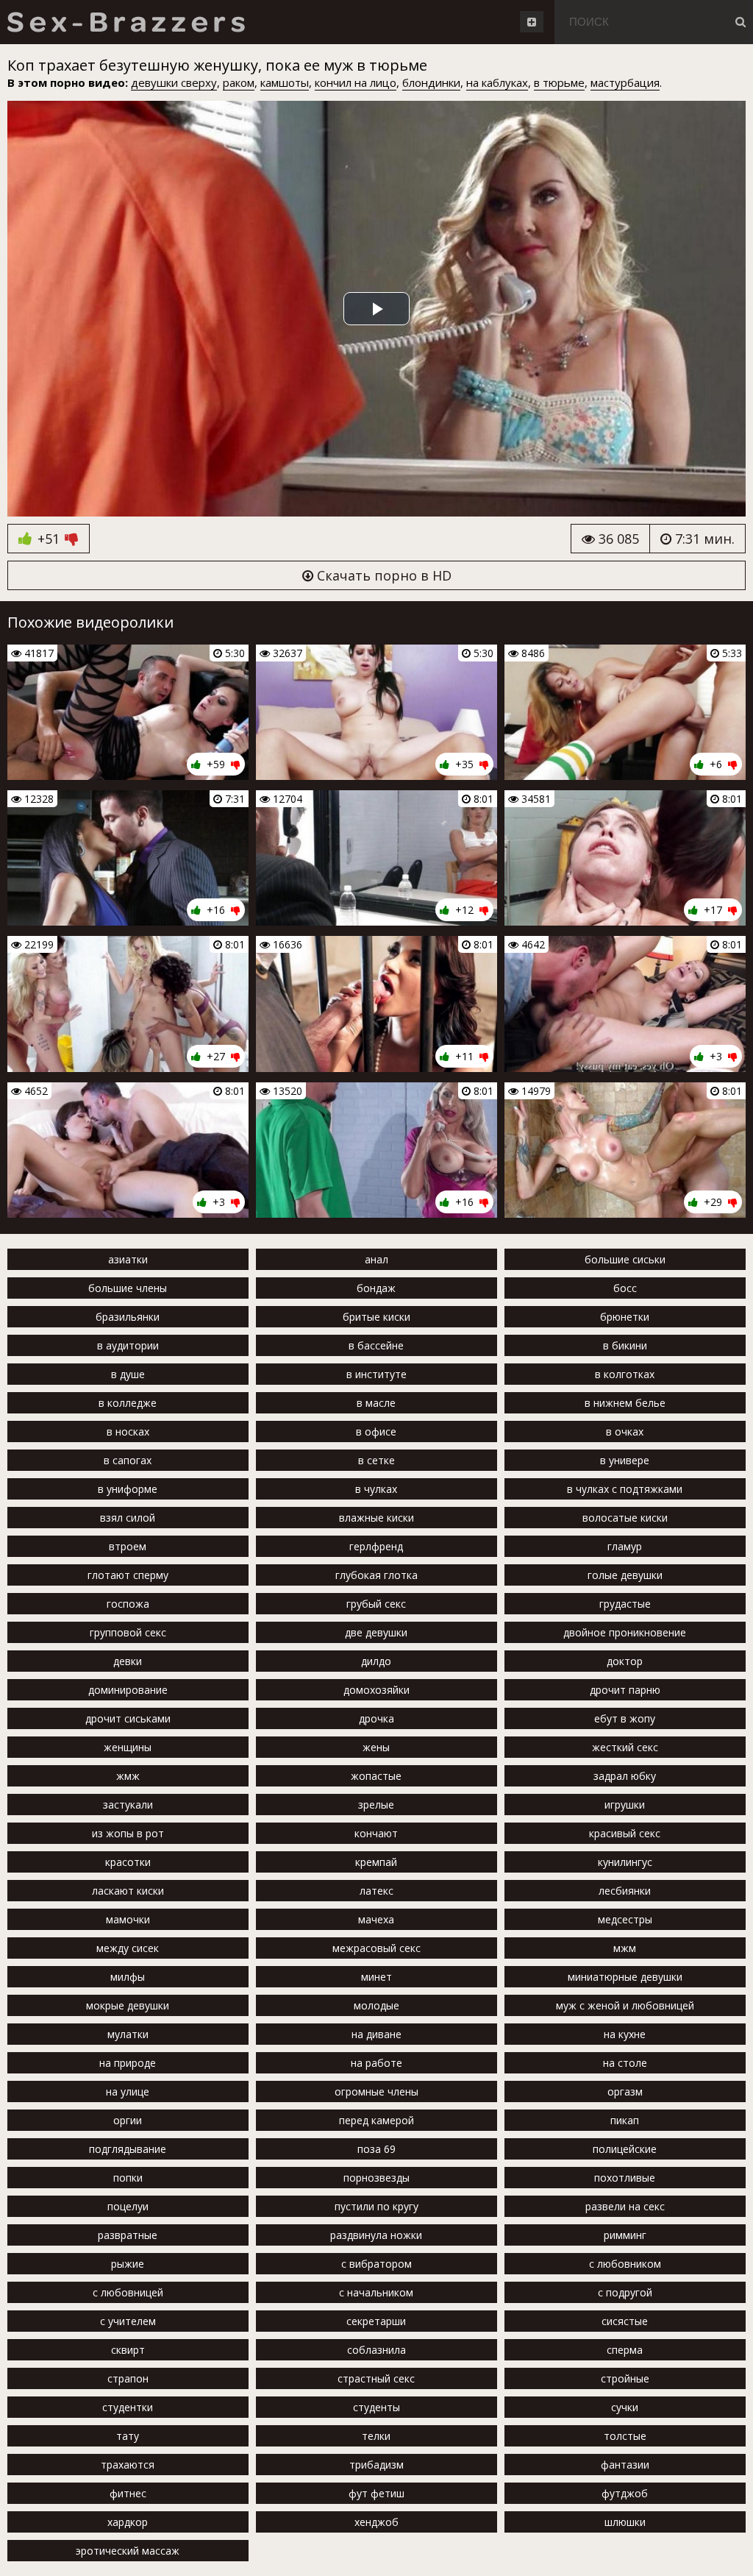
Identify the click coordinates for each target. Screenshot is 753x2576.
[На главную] (125, 22)
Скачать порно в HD (382, 575)
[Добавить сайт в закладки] (532, 22)
